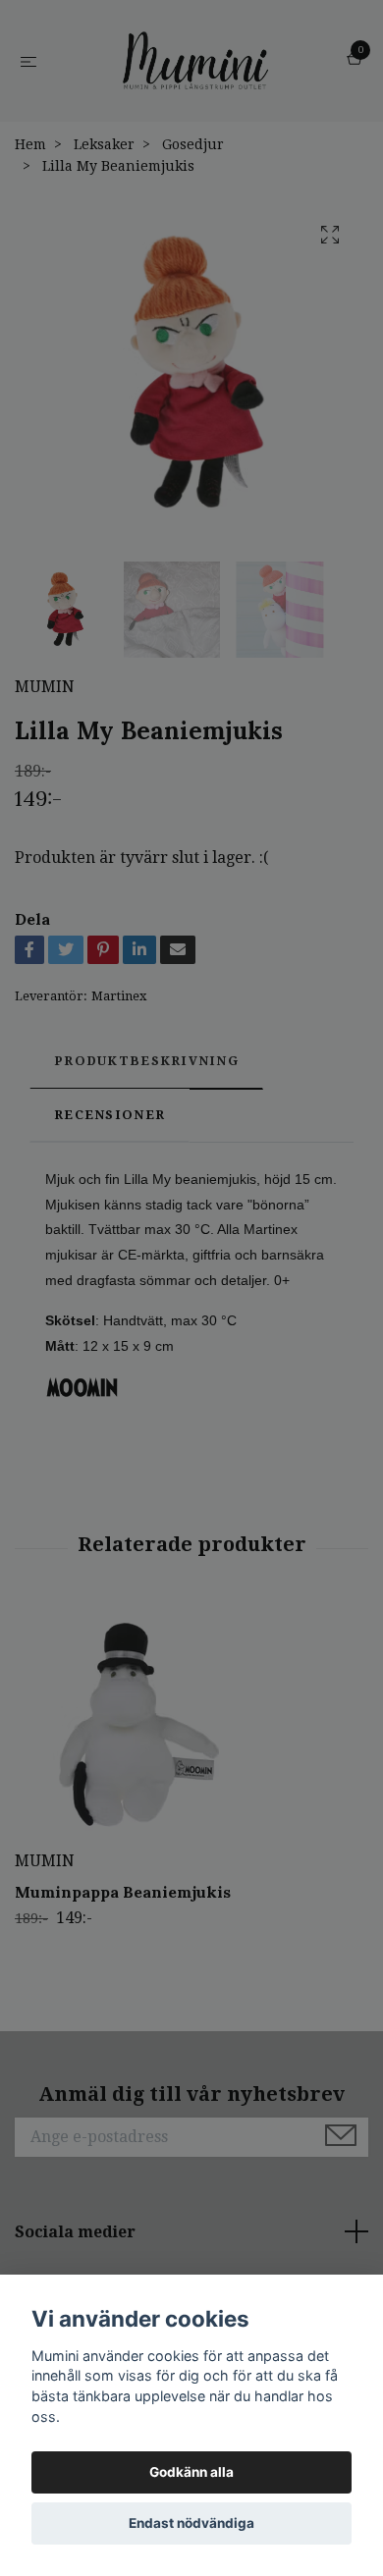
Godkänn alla (191, 2472)
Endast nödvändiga (191, 2523)
